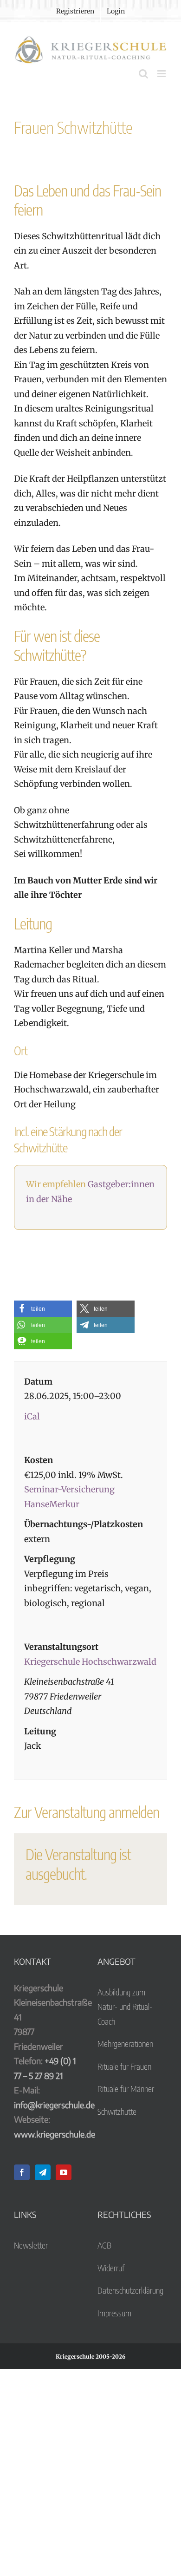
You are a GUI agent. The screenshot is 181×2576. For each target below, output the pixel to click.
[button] (43, 1309)
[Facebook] (22, 2172)
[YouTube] (64, 2172)
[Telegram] (43, 2172)
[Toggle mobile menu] (162, 74)
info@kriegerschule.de (54, 2105)
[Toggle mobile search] (143, 74)
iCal (32, 1416)
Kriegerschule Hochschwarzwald (90, 1662)
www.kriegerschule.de (55, 2134)
